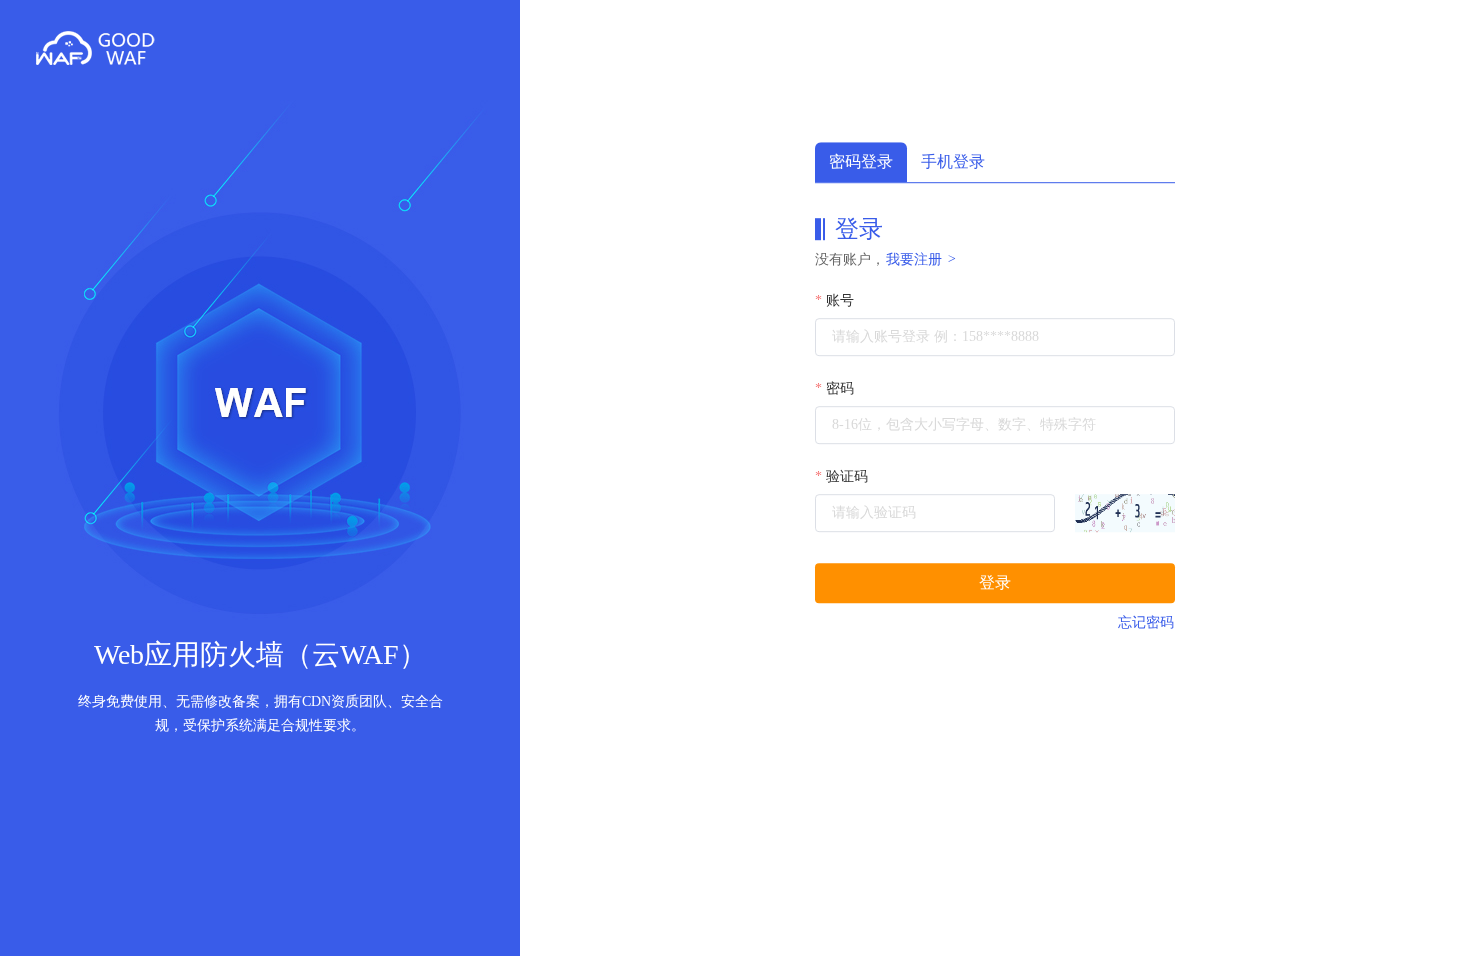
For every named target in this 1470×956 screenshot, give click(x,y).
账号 (840, 300)
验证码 (847, 476)
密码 (840, 388)
